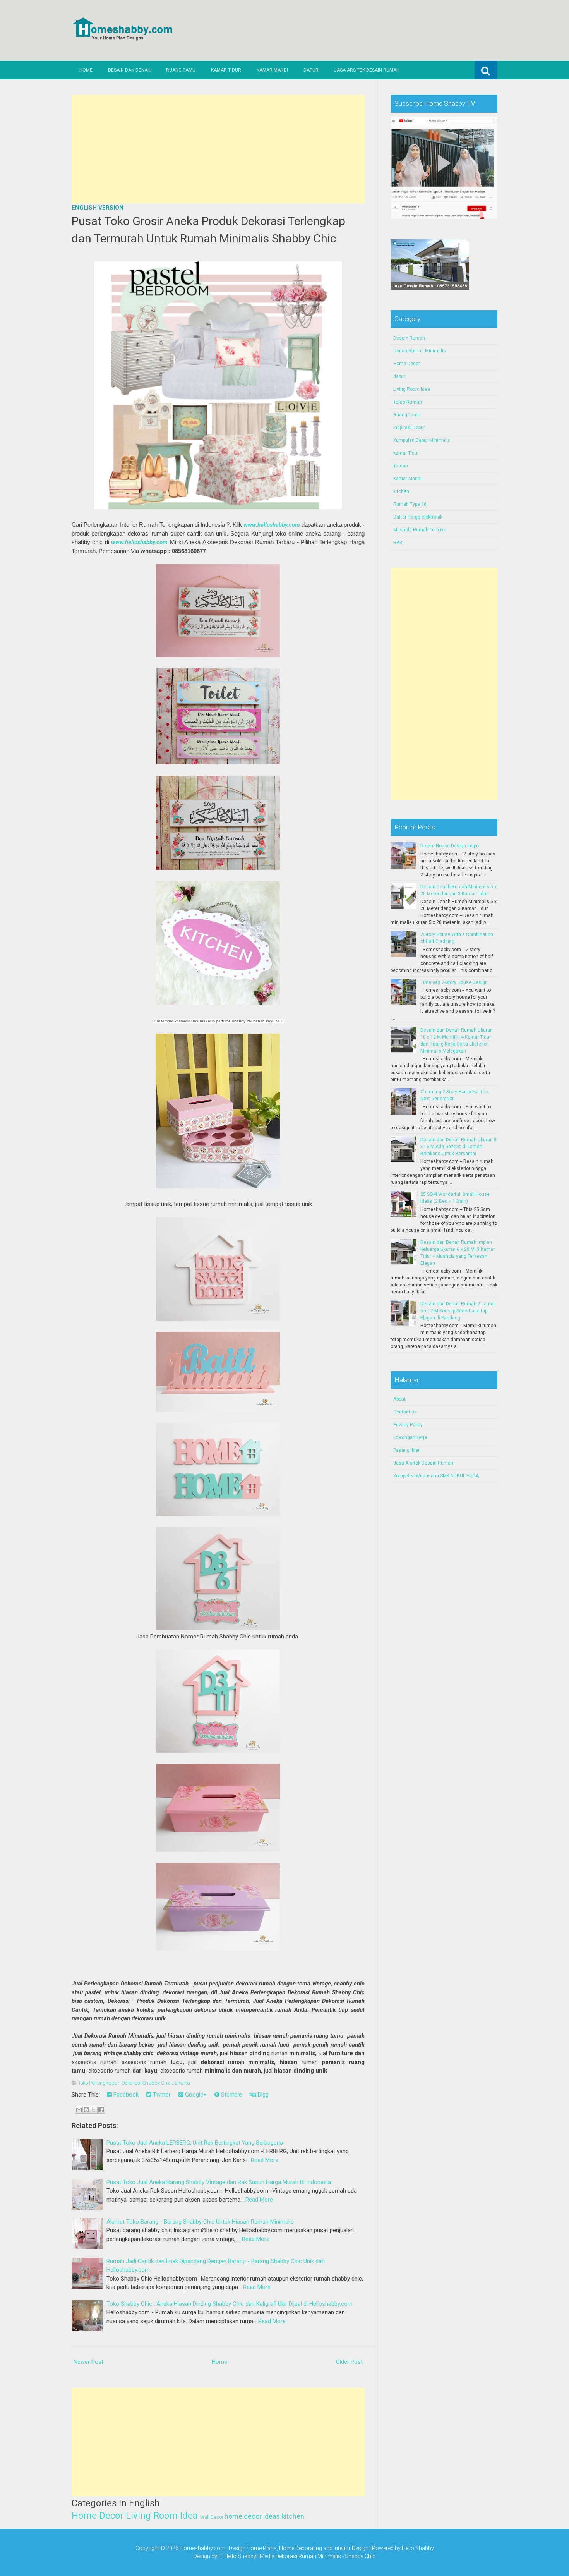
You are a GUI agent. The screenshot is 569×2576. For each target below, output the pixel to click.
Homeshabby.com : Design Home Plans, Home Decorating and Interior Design (274, 2548)
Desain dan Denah (129, 70)
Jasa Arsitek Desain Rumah (367, 70)
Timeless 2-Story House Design (454, 982)
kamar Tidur (406, 453)
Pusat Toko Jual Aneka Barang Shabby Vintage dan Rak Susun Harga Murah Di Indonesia (219, 2182)
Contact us (405, 1412)
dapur (399, 376)
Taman (401, 466)
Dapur (311, 70)
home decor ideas (252, 2516)
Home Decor (98, 2516)
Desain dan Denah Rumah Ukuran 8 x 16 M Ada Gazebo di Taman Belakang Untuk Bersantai (458, 1147)
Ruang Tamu (181, 70)
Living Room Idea (162, 2516)
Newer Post (88, 2362)
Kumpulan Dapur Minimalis (422, 440)
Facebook (125, 2095)
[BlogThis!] (86, 2110)
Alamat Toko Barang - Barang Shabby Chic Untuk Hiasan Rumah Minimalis (200, 2222)
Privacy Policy (408, 1425)
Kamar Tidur (226, 70)
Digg (262, 2095)
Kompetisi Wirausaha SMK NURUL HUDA (436, 1476)
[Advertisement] (218, 149)
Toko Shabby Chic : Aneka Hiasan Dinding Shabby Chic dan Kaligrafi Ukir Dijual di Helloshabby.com (230, 2304)
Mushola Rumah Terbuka (420, 530)
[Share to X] (94, 2110)
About (399, 1399)
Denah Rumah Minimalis (420, 351)
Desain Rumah (409, 338)
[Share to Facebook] (101, 2110)
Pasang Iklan (407, 1450)
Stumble (231, 2095)
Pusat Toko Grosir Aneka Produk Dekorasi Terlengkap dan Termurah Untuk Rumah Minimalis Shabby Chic (208, 230)
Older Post (349, 2362)
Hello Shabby (418, 2548)
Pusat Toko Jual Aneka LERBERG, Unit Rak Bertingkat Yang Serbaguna (195, 2143)
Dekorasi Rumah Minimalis (308, 2556)
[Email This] (79, 2110)
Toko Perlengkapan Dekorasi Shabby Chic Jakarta (134, 2083)
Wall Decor (212, 2517)
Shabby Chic (360, 2556)
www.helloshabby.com (272, 525)
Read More (265, 2160)
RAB (398, 543)
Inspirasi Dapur (409, 428)
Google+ (195, 2095)
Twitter (161, 2095)
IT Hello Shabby (237, 2556)
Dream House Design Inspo (450, 846)
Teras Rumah (408, 402)
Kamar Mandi (272, 70)
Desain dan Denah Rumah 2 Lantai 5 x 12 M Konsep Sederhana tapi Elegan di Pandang (458, 1311)
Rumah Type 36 (410, 504)
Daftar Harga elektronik (418, 517)
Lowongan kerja (410, 1437)
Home (86, 70)
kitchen (293, 2516)
